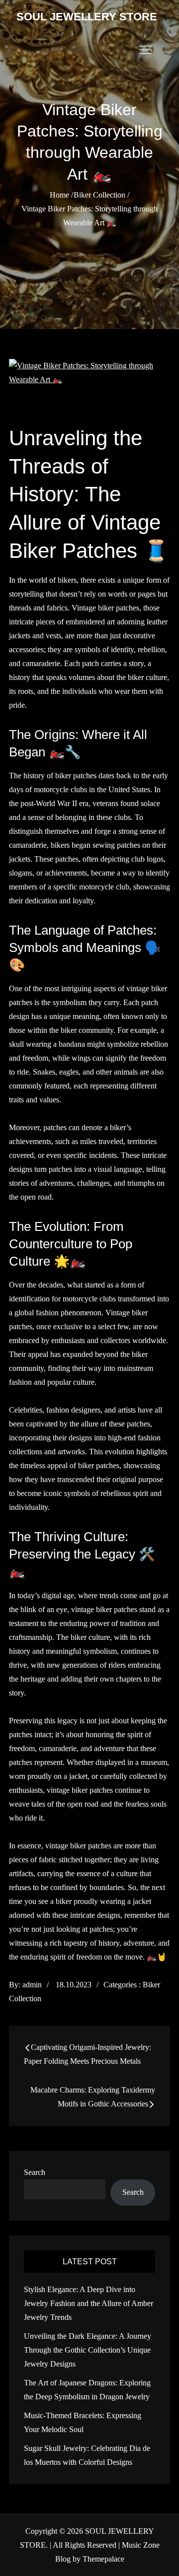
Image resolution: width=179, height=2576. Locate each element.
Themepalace (103, 2559)
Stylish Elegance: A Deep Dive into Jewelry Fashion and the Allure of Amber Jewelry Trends (89, 2303)
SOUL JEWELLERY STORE (87, 17)
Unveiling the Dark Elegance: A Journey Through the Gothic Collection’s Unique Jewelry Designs (88, 2350)
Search (35, 2172)
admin (32, 1985)
